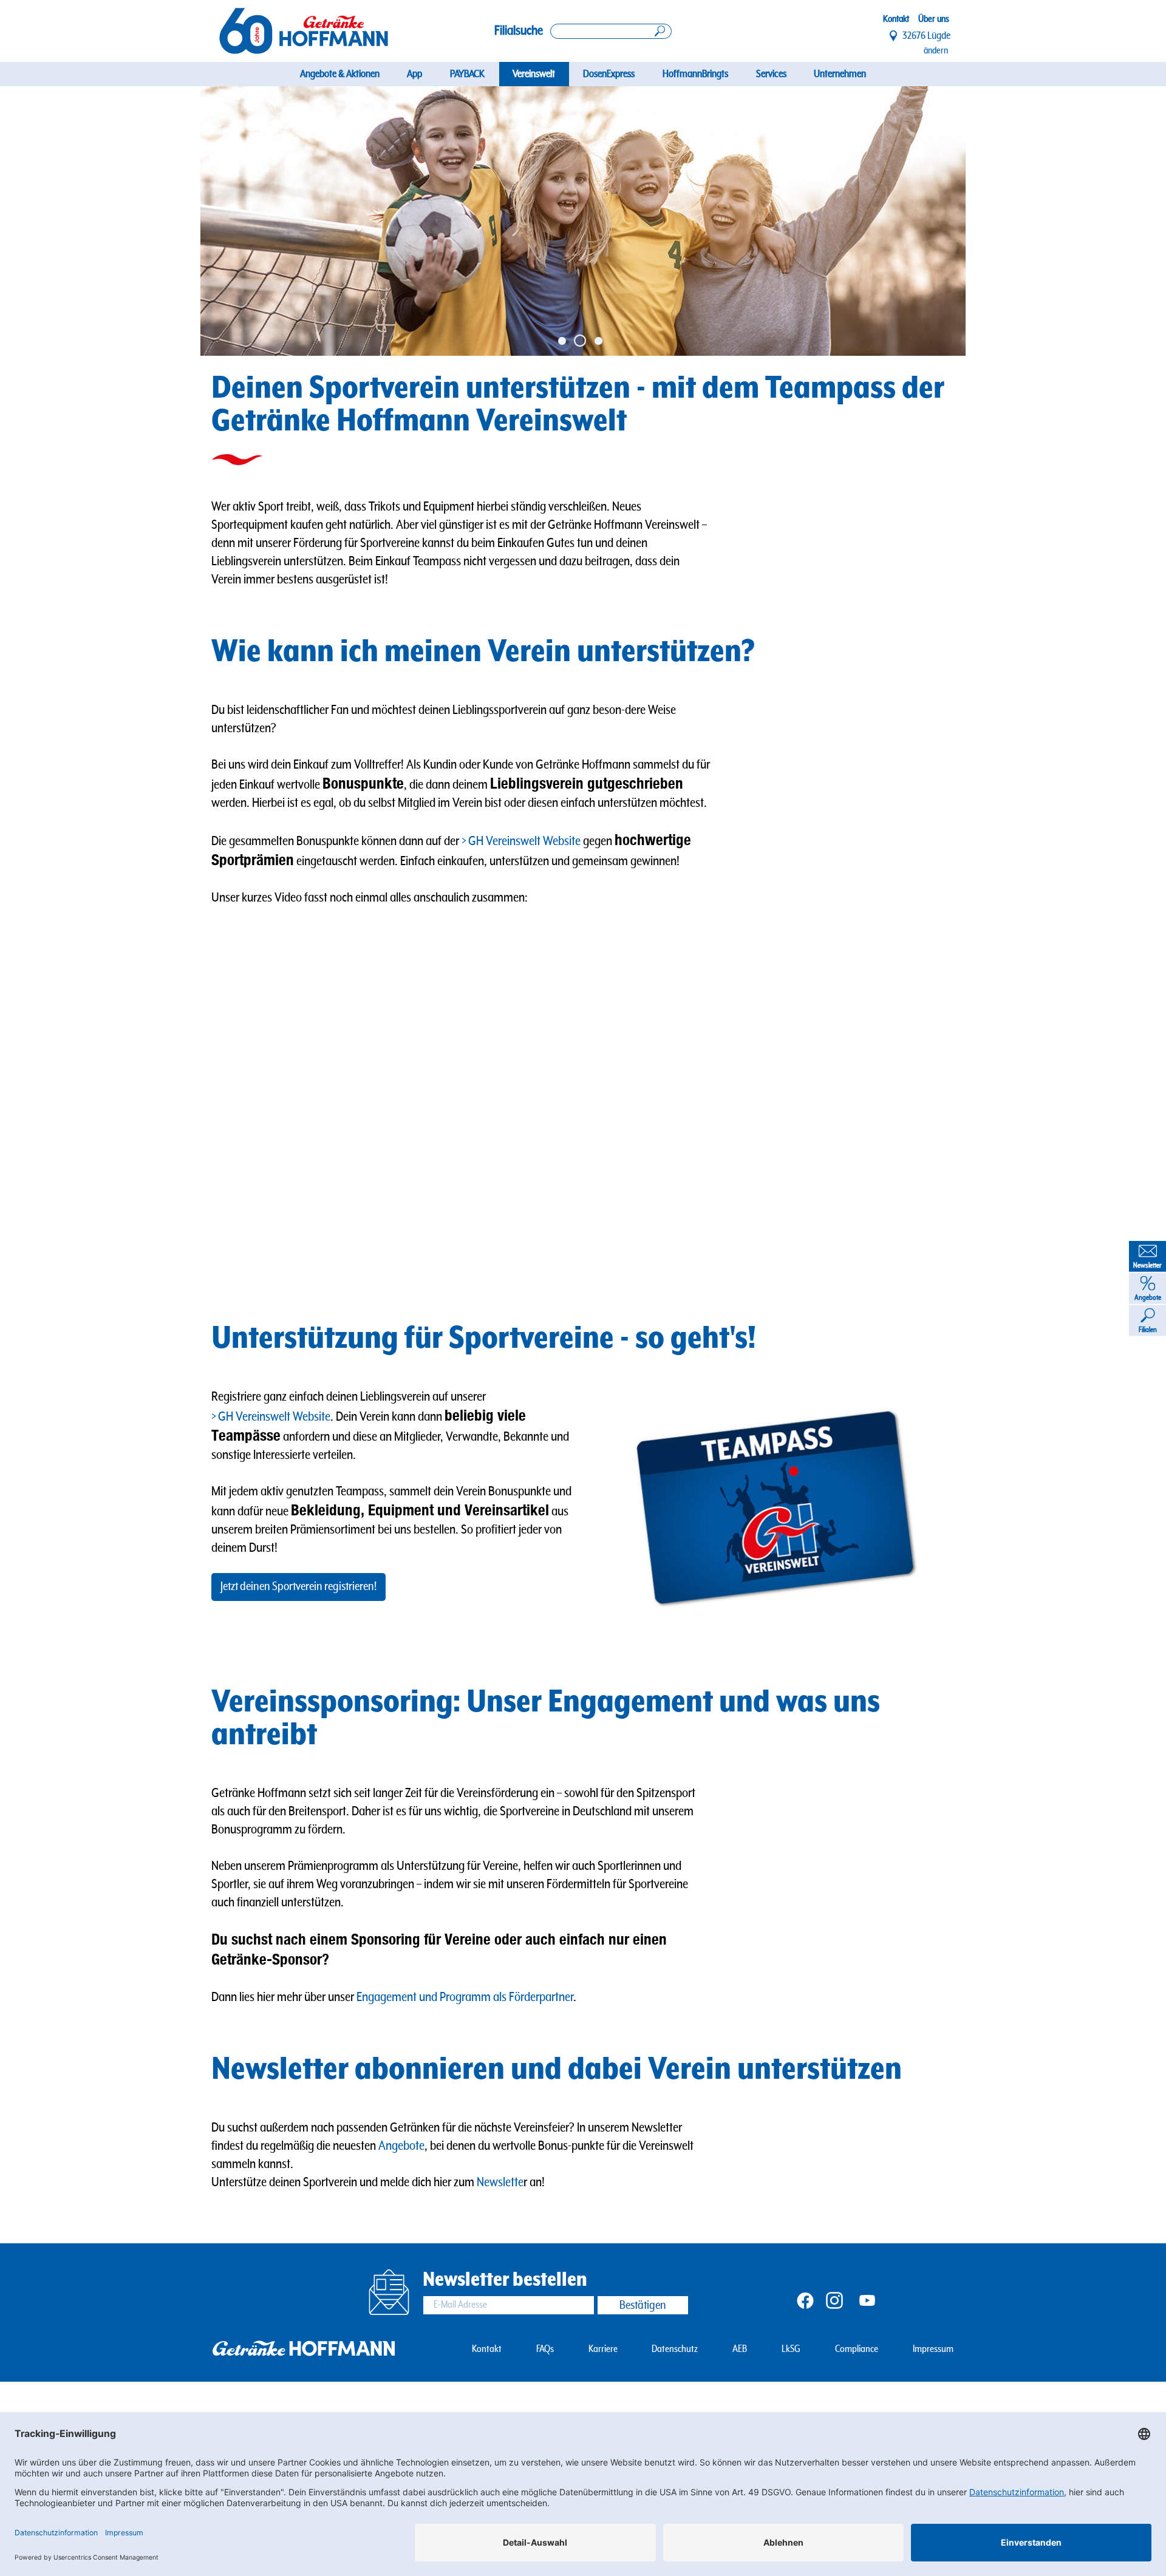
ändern (936, 50)
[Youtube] (867, 2299)
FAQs (545, 2349)
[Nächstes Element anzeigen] (927, 221)
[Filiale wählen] (894, 36)
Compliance (857, 2349)
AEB (740, 2349)
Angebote (401, 2146)
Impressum (933, 2349)
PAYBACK (467, 74)
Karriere (603, 2349)
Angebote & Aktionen (340, 74)
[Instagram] (834, 2299)
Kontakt (896, 19)
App (414, 74)
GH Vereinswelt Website (524, 841)
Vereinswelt (534, 74)
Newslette (500, 2182)
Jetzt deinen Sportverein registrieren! (298, 1587)
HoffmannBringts (695, 74)
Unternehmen (840, 74)
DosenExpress (609, 74)
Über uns (934, 19)
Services (771, 74)
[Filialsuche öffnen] (611, 31)
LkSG (791, 2349)
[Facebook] (805, 2299)
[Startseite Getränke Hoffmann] (304, 31)
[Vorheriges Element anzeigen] (239, 221)
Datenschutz (675, 2349)
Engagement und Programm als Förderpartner (465, 1997)
